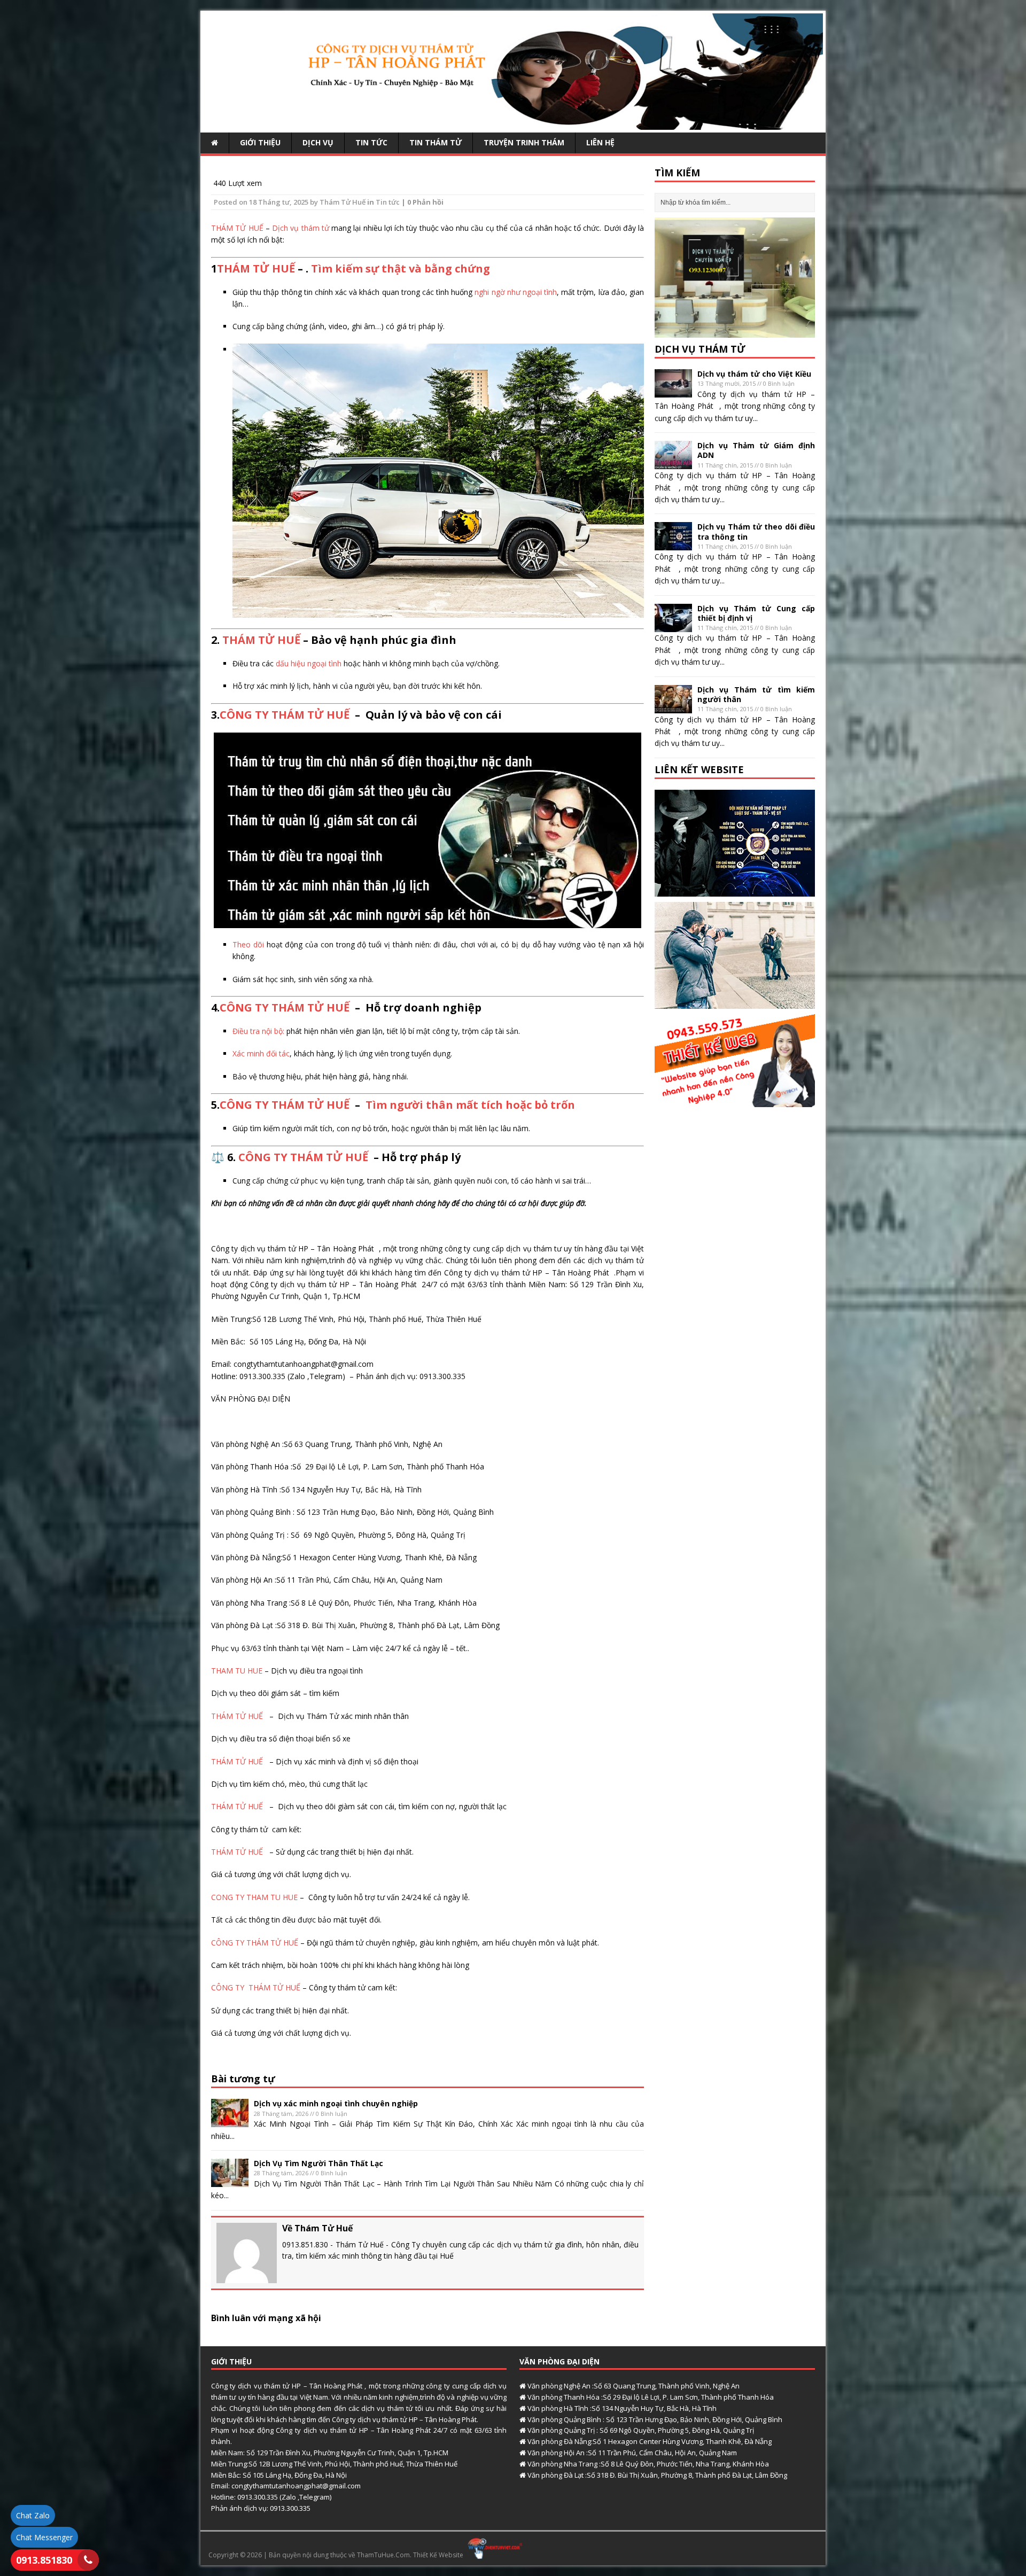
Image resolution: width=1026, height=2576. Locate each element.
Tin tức (371, 142)
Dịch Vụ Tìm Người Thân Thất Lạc (318, 2163)
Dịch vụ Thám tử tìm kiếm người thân (756, 694)
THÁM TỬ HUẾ (237, 228)
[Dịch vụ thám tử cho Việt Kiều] (673, 391)
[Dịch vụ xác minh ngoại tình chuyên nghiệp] (230, 2121)
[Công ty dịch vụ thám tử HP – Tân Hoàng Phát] (513, 124)
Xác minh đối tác (261, 1053)
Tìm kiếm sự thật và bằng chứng (401, 269)
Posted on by (267, 202)
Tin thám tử (436, 142)
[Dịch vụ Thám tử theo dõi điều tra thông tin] (673, 544)
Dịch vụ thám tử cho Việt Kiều (754, 374)
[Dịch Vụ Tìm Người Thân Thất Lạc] (230, 2181)
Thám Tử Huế (343, 202)
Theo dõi (248, 944)
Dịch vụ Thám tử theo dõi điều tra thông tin (756, 531)
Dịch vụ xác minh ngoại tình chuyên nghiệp (336, 2103)
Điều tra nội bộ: (258, 1031)
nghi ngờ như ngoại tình (516, 292)
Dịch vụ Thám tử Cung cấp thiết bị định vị (756, 613)
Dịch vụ (318, 142)
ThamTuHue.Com (383, 2555)
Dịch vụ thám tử (300, 228)
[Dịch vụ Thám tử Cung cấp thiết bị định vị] (673, 625)
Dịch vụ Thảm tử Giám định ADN (756, 450)
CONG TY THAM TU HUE (254, 1897)
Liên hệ (600, 142)
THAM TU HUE (237, 1671)
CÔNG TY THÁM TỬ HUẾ (285, 715)
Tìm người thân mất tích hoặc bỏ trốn (470, 1105)
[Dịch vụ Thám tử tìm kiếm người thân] (673, 707)
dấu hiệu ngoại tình (309, 663)
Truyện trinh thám (524, 142)
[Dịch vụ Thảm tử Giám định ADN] (673, 463)
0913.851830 (44, 2560)
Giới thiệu (260, 142)
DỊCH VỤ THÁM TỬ (700, 349)
